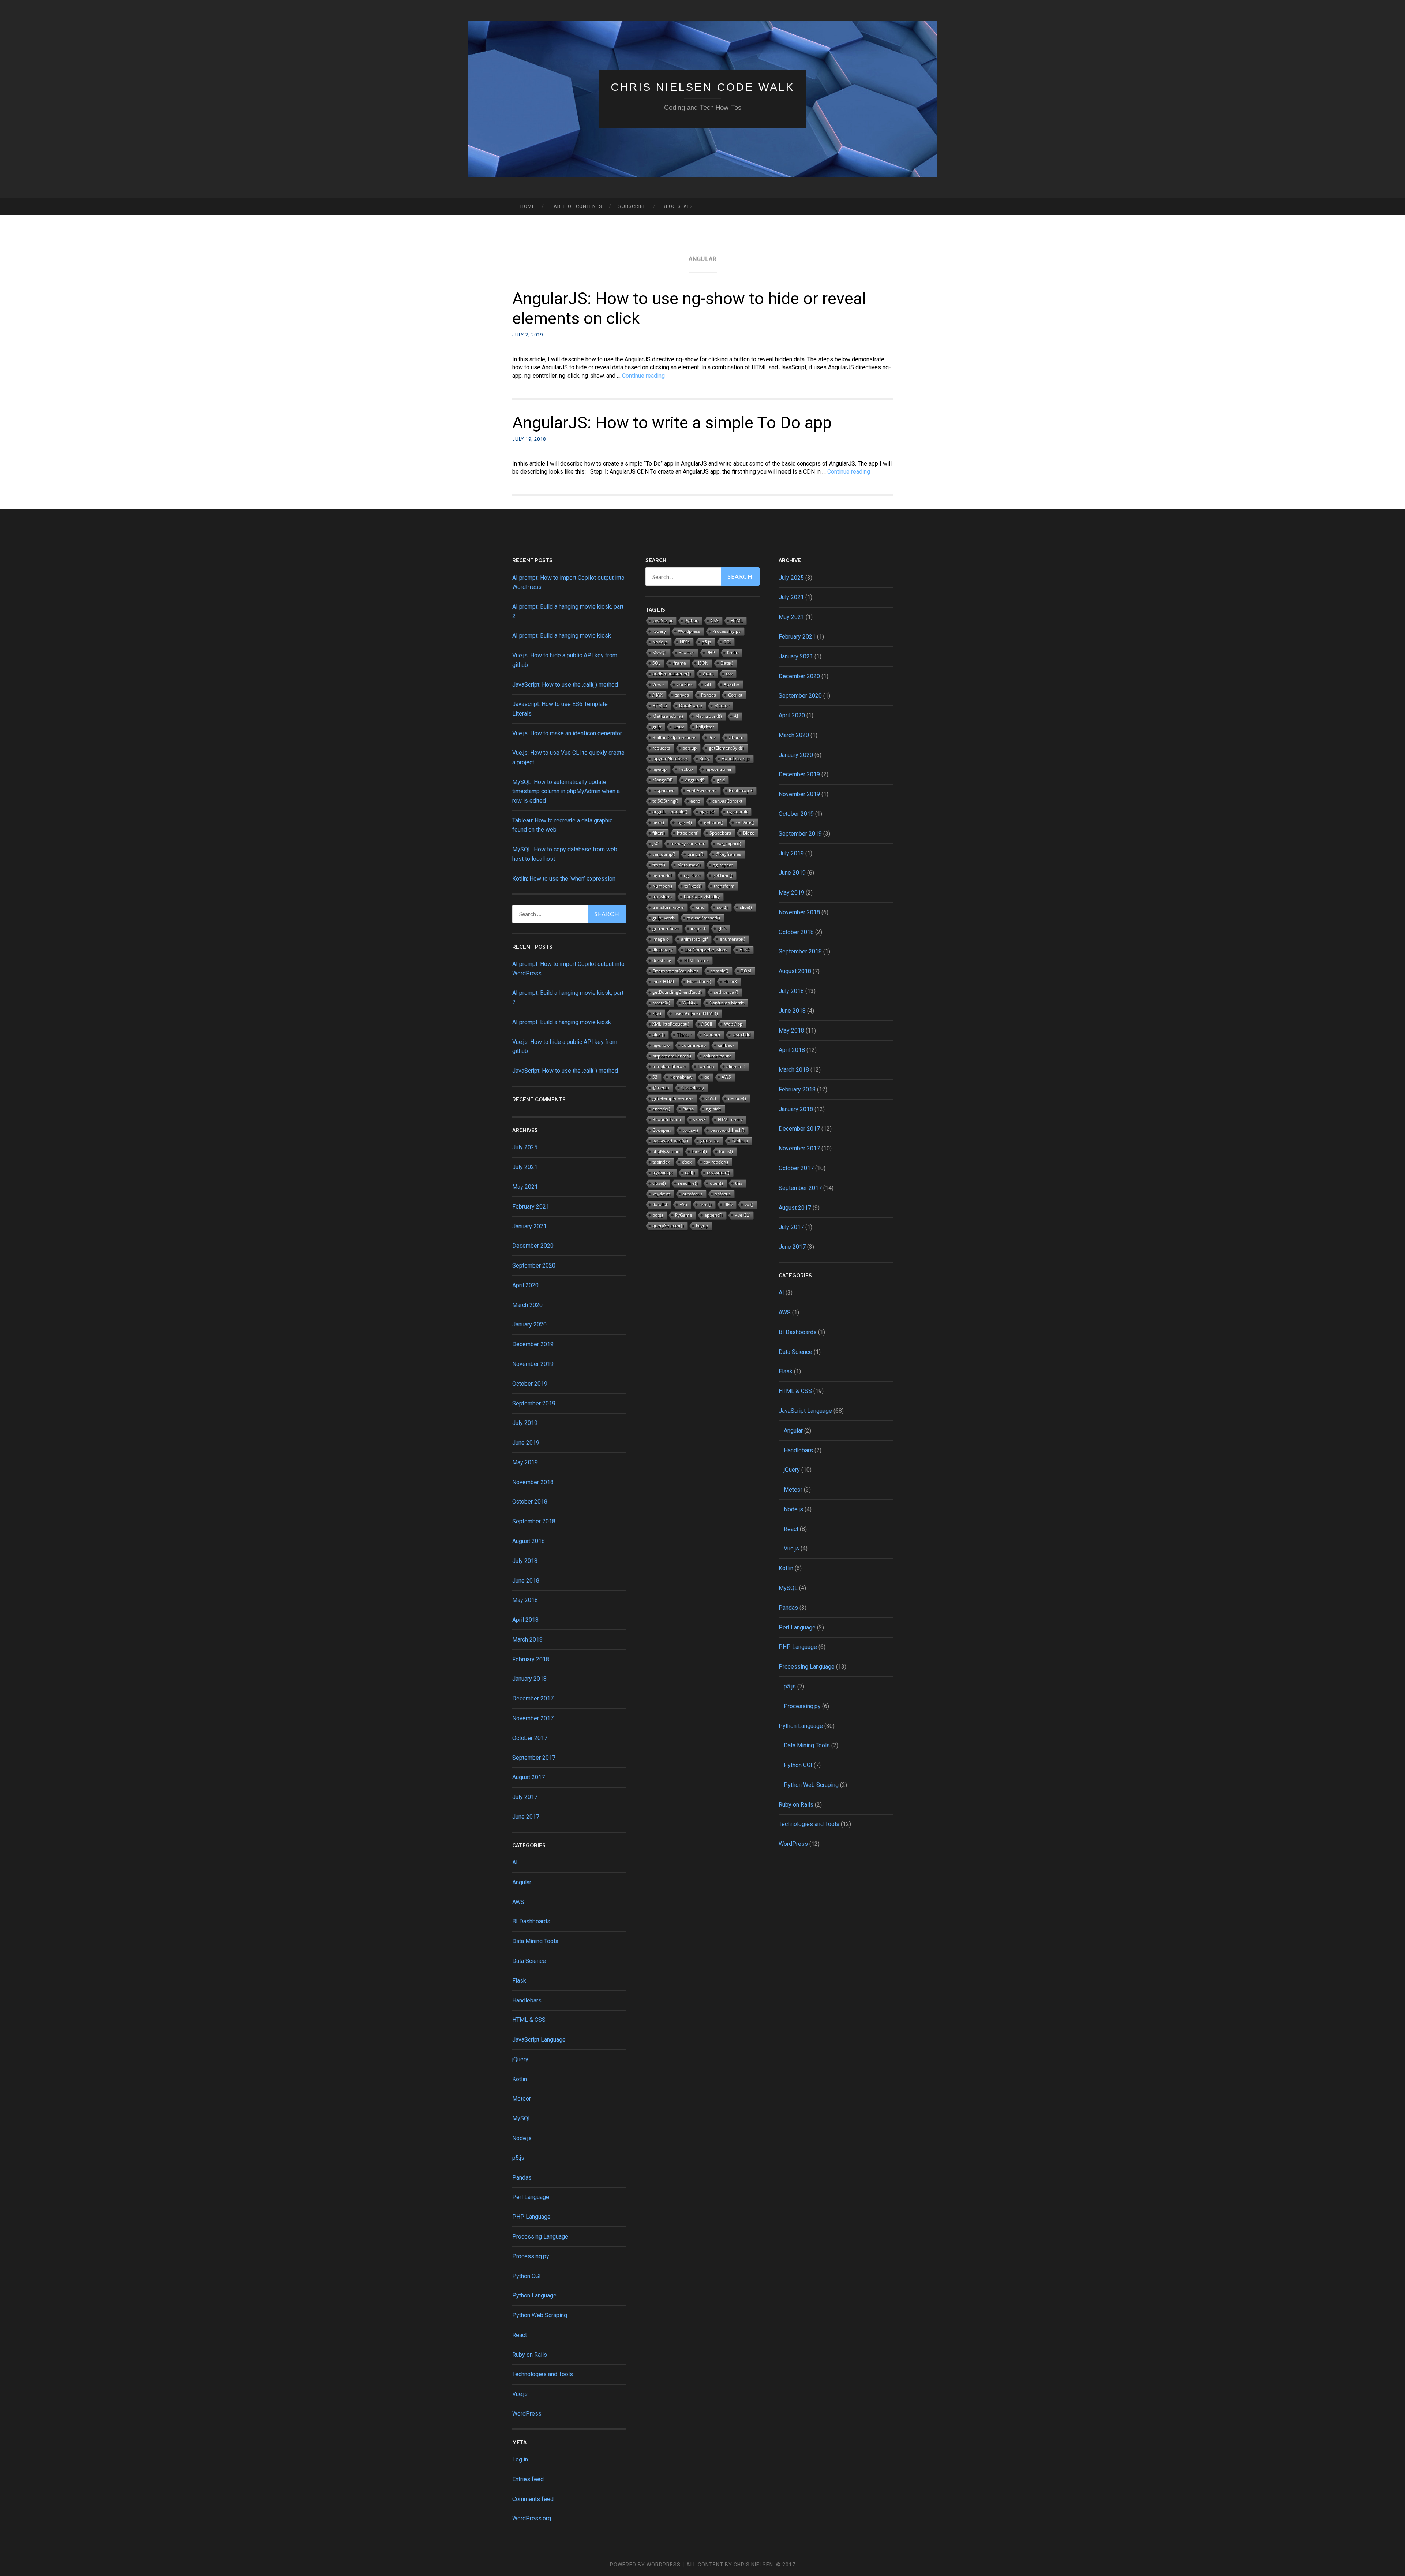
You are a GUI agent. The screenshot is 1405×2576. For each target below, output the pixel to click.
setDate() (745, 822)
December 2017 (533, 1698)
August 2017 (529, 1777)
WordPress (527, 2414)
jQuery (520, 2059)
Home (528, 206)
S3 (655, 1077)
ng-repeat (723, 865)
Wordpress (689, 631)
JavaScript (662, 621)
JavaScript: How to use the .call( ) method (565, 685)
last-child (741, 1035)
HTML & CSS (529, 2020)
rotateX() (661, 1003)
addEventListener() (672, 674)
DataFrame (691, 705)
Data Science (529, 1961)
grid (721, 780)
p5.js (518, 2158)
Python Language (534, 2295)
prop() (705, 1204)
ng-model (662, 875)
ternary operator (688, 843)
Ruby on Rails (530, 2355)
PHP (711, 652)
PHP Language (531, 2217)
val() (749, 1204)
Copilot (735, 695)
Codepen (662, 1130)
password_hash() (727, 1130)
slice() (746, 907)
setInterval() (726, 992)
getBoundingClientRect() (677, 992)
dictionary (662, 950)
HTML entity (730, 1119)
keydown (661, 1194)
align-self (736, 1066)
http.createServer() (672, 1056)
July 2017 (525, 1797)
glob (722, 928)
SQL (656, 663)
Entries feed (528, 2479)
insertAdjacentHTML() (696, 1013)
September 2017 (534, 1758)
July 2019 (525, 1423)
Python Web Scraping (540, 2315)
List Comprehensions (706, 950)
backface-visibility (702, 897)
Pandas (522, 2178)
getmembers (666, 928)
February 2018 (531, 1659)
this (739, 1183)
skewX (699, 1119)
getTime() (723, 875)
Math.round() (709, 716)
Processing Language (540, 2237)
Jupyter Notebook (670, 759)
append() (713, 1215)
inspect (698, 928)
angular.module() (670, 812)
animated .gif (694, 939)
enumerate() (733, 939)
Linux (679, 727)
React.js (687, 652)
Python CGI (527, 2276)
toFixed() (693, 886)
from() (659, 865)
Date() (727, 663)
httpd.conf (687, 833)
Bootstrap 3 (741, 790)
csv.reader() (716, 1162)
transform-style (668, 907)
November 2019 (533, 1364)
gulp (657, 727)
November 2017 (533, 1718)
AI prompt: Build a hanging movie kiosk (562, 636)
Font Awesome (702, 790)
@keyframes (728, 854)
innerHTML (664, 981)
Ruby (705, 759)
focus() (726, 1151)
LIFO (728, 1204)
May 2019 (525, 1462)
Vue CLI (742, 1215)
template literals (669, 1066)
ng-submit (737, 812)
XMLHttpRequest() (671, 1024)
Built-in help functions (674, 737)
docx (687, 1162)
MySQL (522, 2118)
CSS (715, 621)
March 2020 (527, 1305)
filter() (659, 833)
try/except (663, 1173)
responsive (664, 790)
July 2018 (525, 1561)
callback (726, 1045)
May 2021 (525, 1187)
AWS (518, 1902)
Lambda (706, 1066)
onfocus (723, 1194)
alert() (659, 1035)
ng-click (707, 812)
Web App (733, 1024)
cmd (700, 907)
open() (716, 1183)
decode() (737, 1098)
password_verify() (670, 1141)
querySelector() (668, 1226)
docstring (662, 960)
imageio (661, 939)
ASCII (707, 1024)
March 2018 (527, 1640)
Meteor (522, 2099)
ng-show (661, 1045)
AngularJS (695, 780)
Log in (520, 2459)
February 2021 (531, 1207)
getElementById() (726, 748)
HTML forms (696, 960)
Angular (522, 1882)
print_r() (696, 854)
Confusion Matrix (727, 1003)
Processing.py (531, 2256)
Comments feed (533, 2499)
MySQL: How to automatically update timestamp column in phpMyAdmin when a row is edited (566, 791)
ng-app (660, 769)
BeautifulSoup (667, 1119)
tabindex (661, 1162)
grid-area (710, 1141)
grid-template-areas (673, 1098)
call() (690, 1173)
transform (724, 886)
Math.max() (689, 865)
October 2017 (530, 1738)
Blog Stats (678, 206)
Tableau (740, 1141)
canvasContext (727, 801)
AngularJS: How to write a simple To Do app (672, 423)
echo (695, 801)
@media (661, 1088)
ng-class (692, 875)
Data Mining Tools (535, 1941)
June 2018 (526, 1581)
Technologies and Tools (543, 2374)
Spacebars (720, 833)
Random (712, 1035)
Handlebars (527, 2000)
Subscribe (632, 206)
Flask (519, 1981)
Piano (688, 1109)
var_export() (729, 843)
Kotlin (520, 2079)
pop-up (690, 748)
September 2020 (534, 1265)
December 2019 (533, 1344)
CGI (727, 642)
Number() (662, 886)
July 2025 (525, 1147)
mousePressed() (703, 918)
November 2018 (533, 1482)
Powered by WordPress (645, 2565)
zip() (657, 1013)
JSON (703, 663)
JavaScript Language (539, 2040)
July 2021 (525, 1167)
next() (658, 822)
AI (515, 1862)
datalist (660, 1204)
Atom (708, 674)
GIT (708, 684)
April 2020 (525, 1285)
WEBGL (690, 1003)
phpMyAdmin (666, 1151)
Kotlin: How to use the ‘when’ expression (564, 879)
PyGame (684, 1215)
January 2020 (529, 1324)
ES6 (683, 1204)
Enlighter (705, 727)
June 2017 (526, 1817)
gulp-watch (664, 918)
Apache (731, 684)
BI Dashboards (531, 1921)
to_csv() (690, 1130)
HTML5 (660, 705)
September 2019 (534, 1403)
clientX (730, 981)
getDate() (714, 822)
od (707, 1077)
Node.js (522, 2138)
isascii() (699, 1151)
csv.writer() (718, 1173)
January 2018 (529, 1679)
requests (661, 748)
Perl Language (531, 2197)
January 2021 (529, 1226)
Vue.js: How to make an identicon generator (567, 733)
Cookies (685, 684)
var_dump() (664, 854)
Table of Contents (577, 206)
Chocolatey (693, 1088)
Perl (712, 737)
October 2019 (530, 1384)
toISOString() (665, 801)
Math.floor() (699, 981)
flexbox (686, 769)
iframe (679, 663)
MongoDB (663, 780)
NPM (685, 642)
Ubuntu (736, 737)
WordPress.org (532, 2518)
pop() (658, 1215)
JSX (655, 843)
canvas (682, 695)
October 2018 (530, 1502)
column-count (717, 1056)
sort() (722, 907)
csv (729, 674)
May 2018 (525, 1600)
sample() (720, 971)
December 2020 (533, 1246)
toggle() (684, 822)
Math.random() (668, 716)
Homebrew (681, 1077)
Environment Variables (675, 971)
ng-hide (713, 1109)
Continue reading (643, 376)
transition (662, 897)
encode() (661, 1109)
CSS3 (711, 1098)
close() (659, 1183)
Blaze (749, 833)
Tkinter (684, 1035)
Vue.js (520, 2394)
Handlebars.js (736, 759)
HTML (737, 621)
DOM (746, 971)
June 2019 (526, 1443)
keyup (702, 1226)
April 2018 (525, 1620)
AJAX (657, 695)
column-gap (694, 1045)
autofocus (692, 1194)
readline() (688, 1183)
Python (692, 621)
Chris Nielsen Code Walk (703, 87)
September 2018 (534, 1521)
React (520, 2335)
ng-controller (719, 769)
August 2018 (529, 1541)
